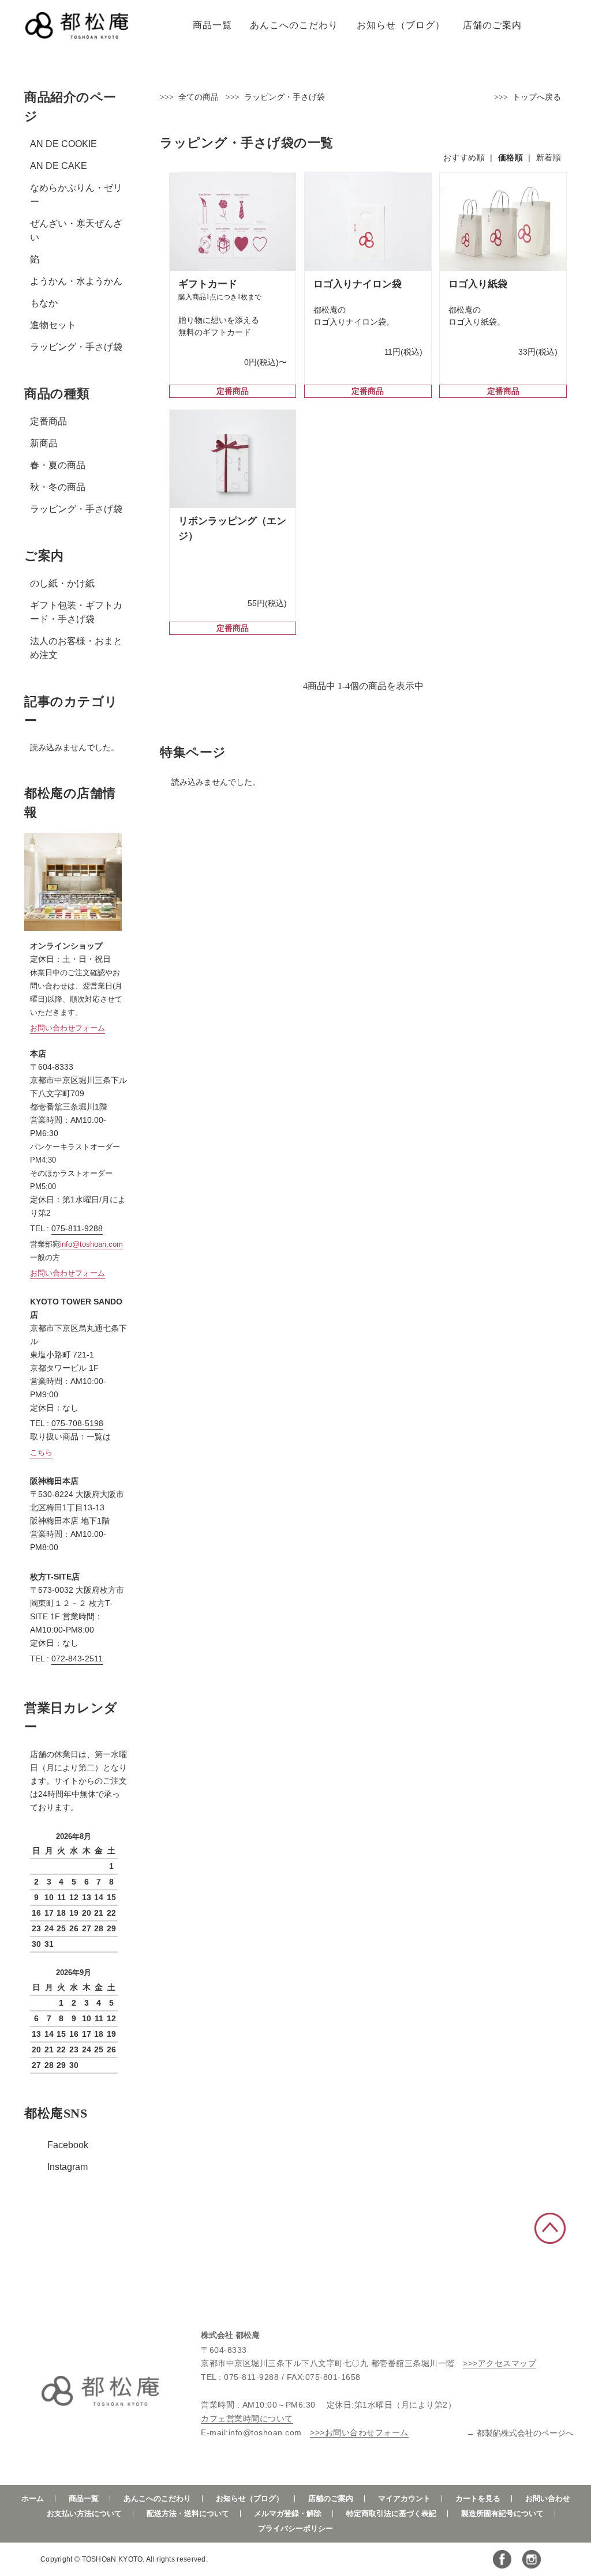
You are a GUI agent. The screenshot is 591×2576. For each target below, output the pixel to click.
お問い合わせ (548, 2498)
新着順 (549, 157)
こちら (41, 1452)
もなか (44, 303)
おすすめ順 (464, 157)
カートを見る (478, 2498)
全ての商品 (199, 97)
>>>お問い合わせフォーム (359, 2432)
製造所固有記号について (502, 2513)
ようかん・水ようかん (76, 281)
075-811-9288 (77, 1228)
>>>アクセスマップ (500, 2363)
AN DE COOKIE (63, 144)
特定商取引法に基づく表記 (391, 2513)
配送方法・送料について (188, 2513)
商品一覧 (212, 25)
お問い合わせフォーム (68, 1028)
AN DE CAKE (59, 166)
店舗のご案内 (492, 25)
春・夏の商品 (58, 465)
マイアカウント (404, 2498)
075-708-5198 (77, 1423)
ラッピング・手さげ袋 (76, 347)
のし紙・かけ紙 (62, 583)
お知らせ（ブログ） (401, 25)
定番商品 (48, 421)
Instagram (68, 2167)
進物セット (53, 325)
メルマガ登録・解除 (288, 2513)
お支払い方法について (84, 2513)
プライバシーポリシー (295, 2528)
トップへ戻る (537, 97)
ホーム (33, 2498)
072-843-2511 (77, 1659)
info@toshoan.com (91, 1244)
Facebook (68, 2145)
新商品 (44, 443)
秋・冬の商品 (58, 487)
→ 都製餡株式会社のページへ (520, 2433)
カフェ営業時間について (247, 2419)
